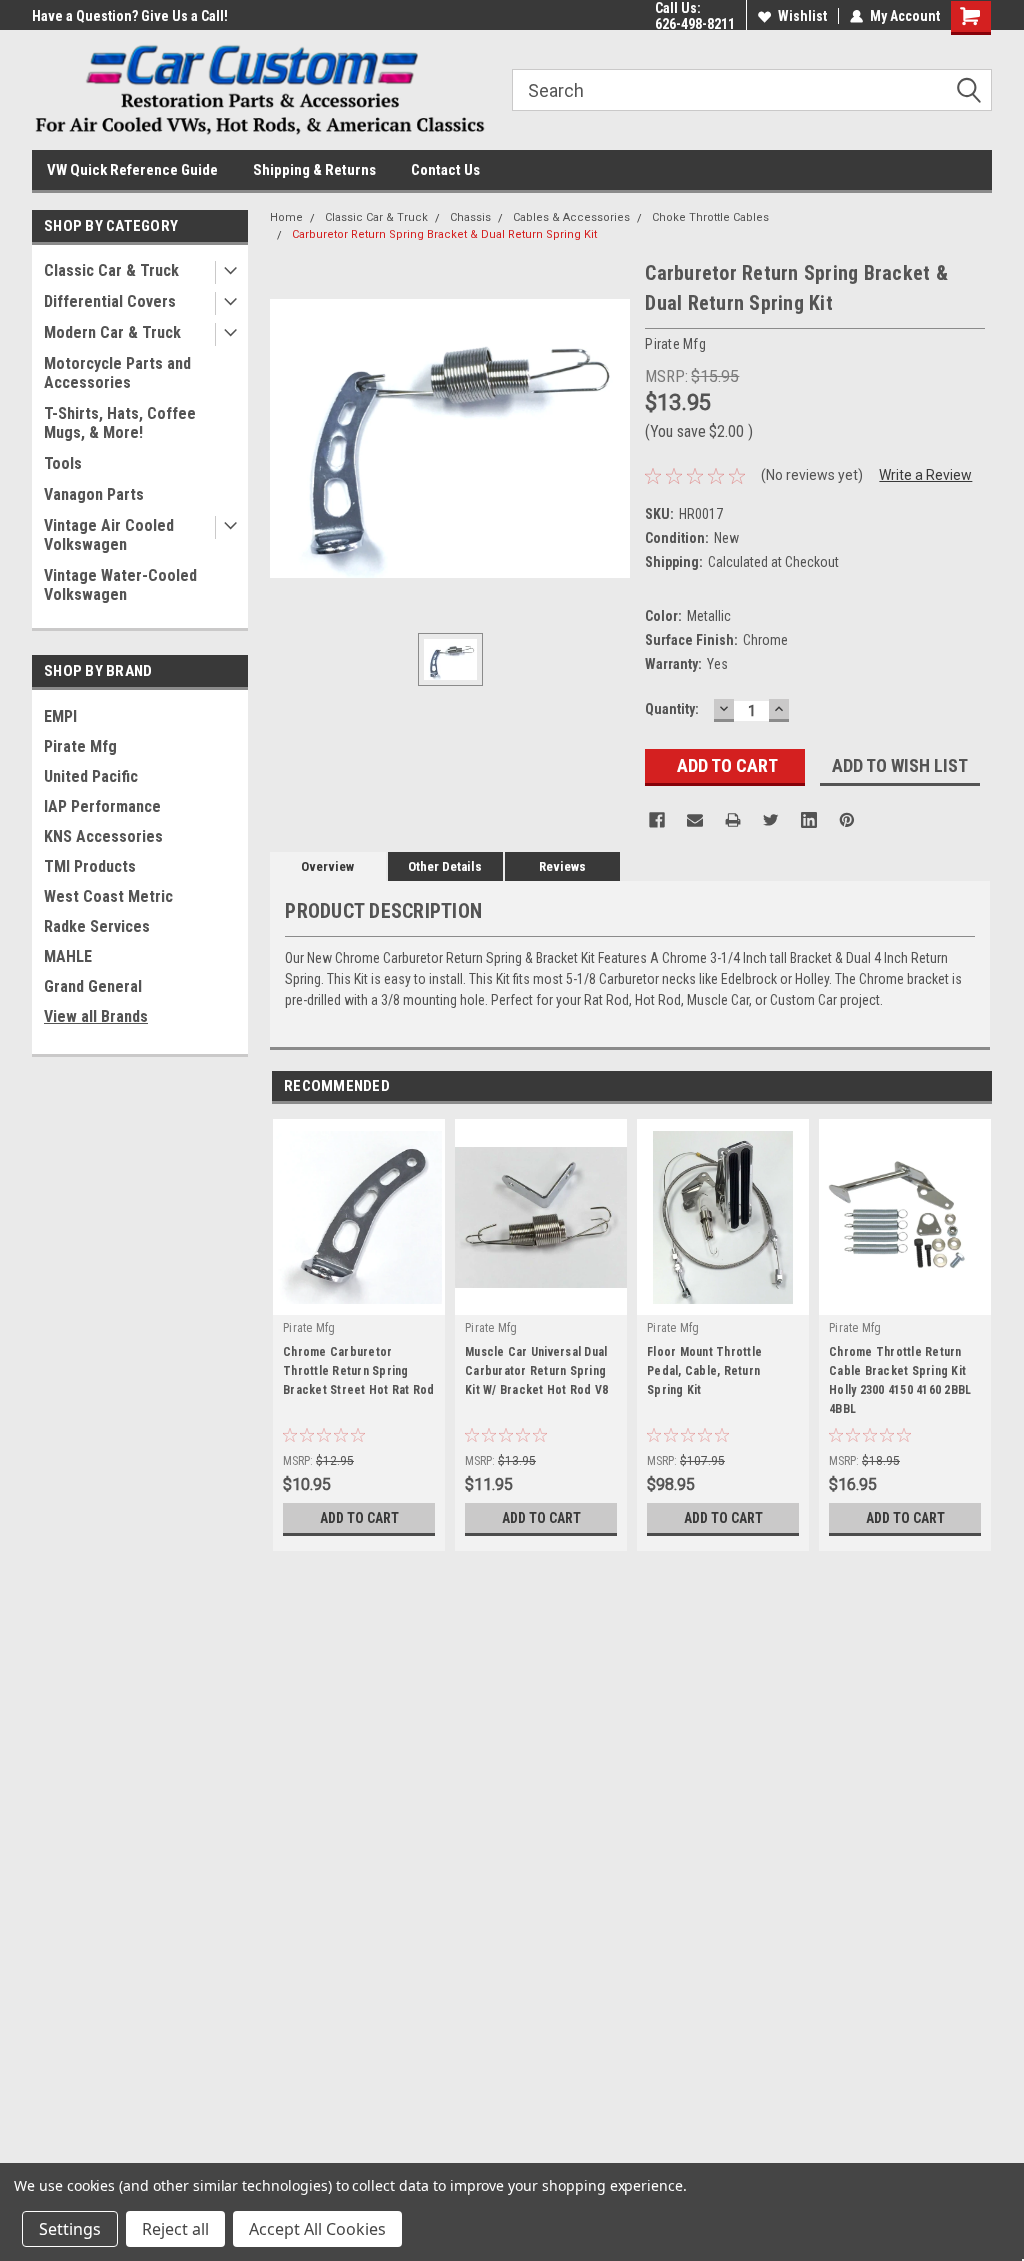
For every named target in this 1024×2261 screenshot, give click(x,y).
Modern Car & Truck (112, 332)
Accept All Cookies (317, 2229)
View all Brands (96, 1016)
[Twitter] (771, 820)
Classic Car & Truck (111, 270)
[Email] (695, 820)
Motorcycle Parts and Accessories (117, 373)
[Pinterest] (847, 820)
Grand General (93, 986)
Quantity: (672, 709)
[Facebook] (657, 820)
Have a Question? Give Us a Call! (130, 16)
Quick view (541, 1300)
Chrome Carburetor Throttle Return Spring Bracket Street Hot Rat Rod (359, 1371)
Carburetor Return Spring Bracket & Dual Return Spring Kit (444, 234)
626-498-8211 (695, 24)
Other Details (445, 866)
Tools (63, 463)
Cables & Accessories (571, 217)
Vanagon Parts (94, 494)
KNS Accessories (103, 836)
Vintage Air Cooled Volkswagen (109, 535)
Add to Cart (359, 1518)
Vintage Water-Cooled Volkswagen (120, 585)
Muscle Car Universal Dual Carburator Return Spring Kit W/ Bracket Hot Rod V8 (536, 1371)
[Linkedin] (809, 820)
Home (286, 217)
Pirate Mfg (80, 746)
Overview (327, 866)
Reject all (175, 2229)
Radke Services (97, 926)
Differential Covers (110, 301)
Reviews (562, 866)
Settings (70, 2229)
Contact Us (445, 170)
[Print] (733, 820)
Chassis (470, 217)
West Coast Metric (108, 896)
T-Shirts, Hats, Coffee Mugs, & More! (120, 423)
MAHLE (68, 956)
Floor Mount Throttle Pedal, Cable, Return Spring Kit (704, 1371)
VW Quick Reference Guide (132, 170)
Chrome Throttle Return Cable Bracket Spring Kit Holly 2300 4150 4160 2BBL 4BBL (900, 1380)
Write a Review (925, 475)
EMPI (60, 716)
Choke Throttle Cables (710, 217)
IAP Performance (102, 806)
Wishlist (802, 16)
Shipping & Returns (314, 170)
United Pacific (91, 776)
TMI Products (90, 866)
